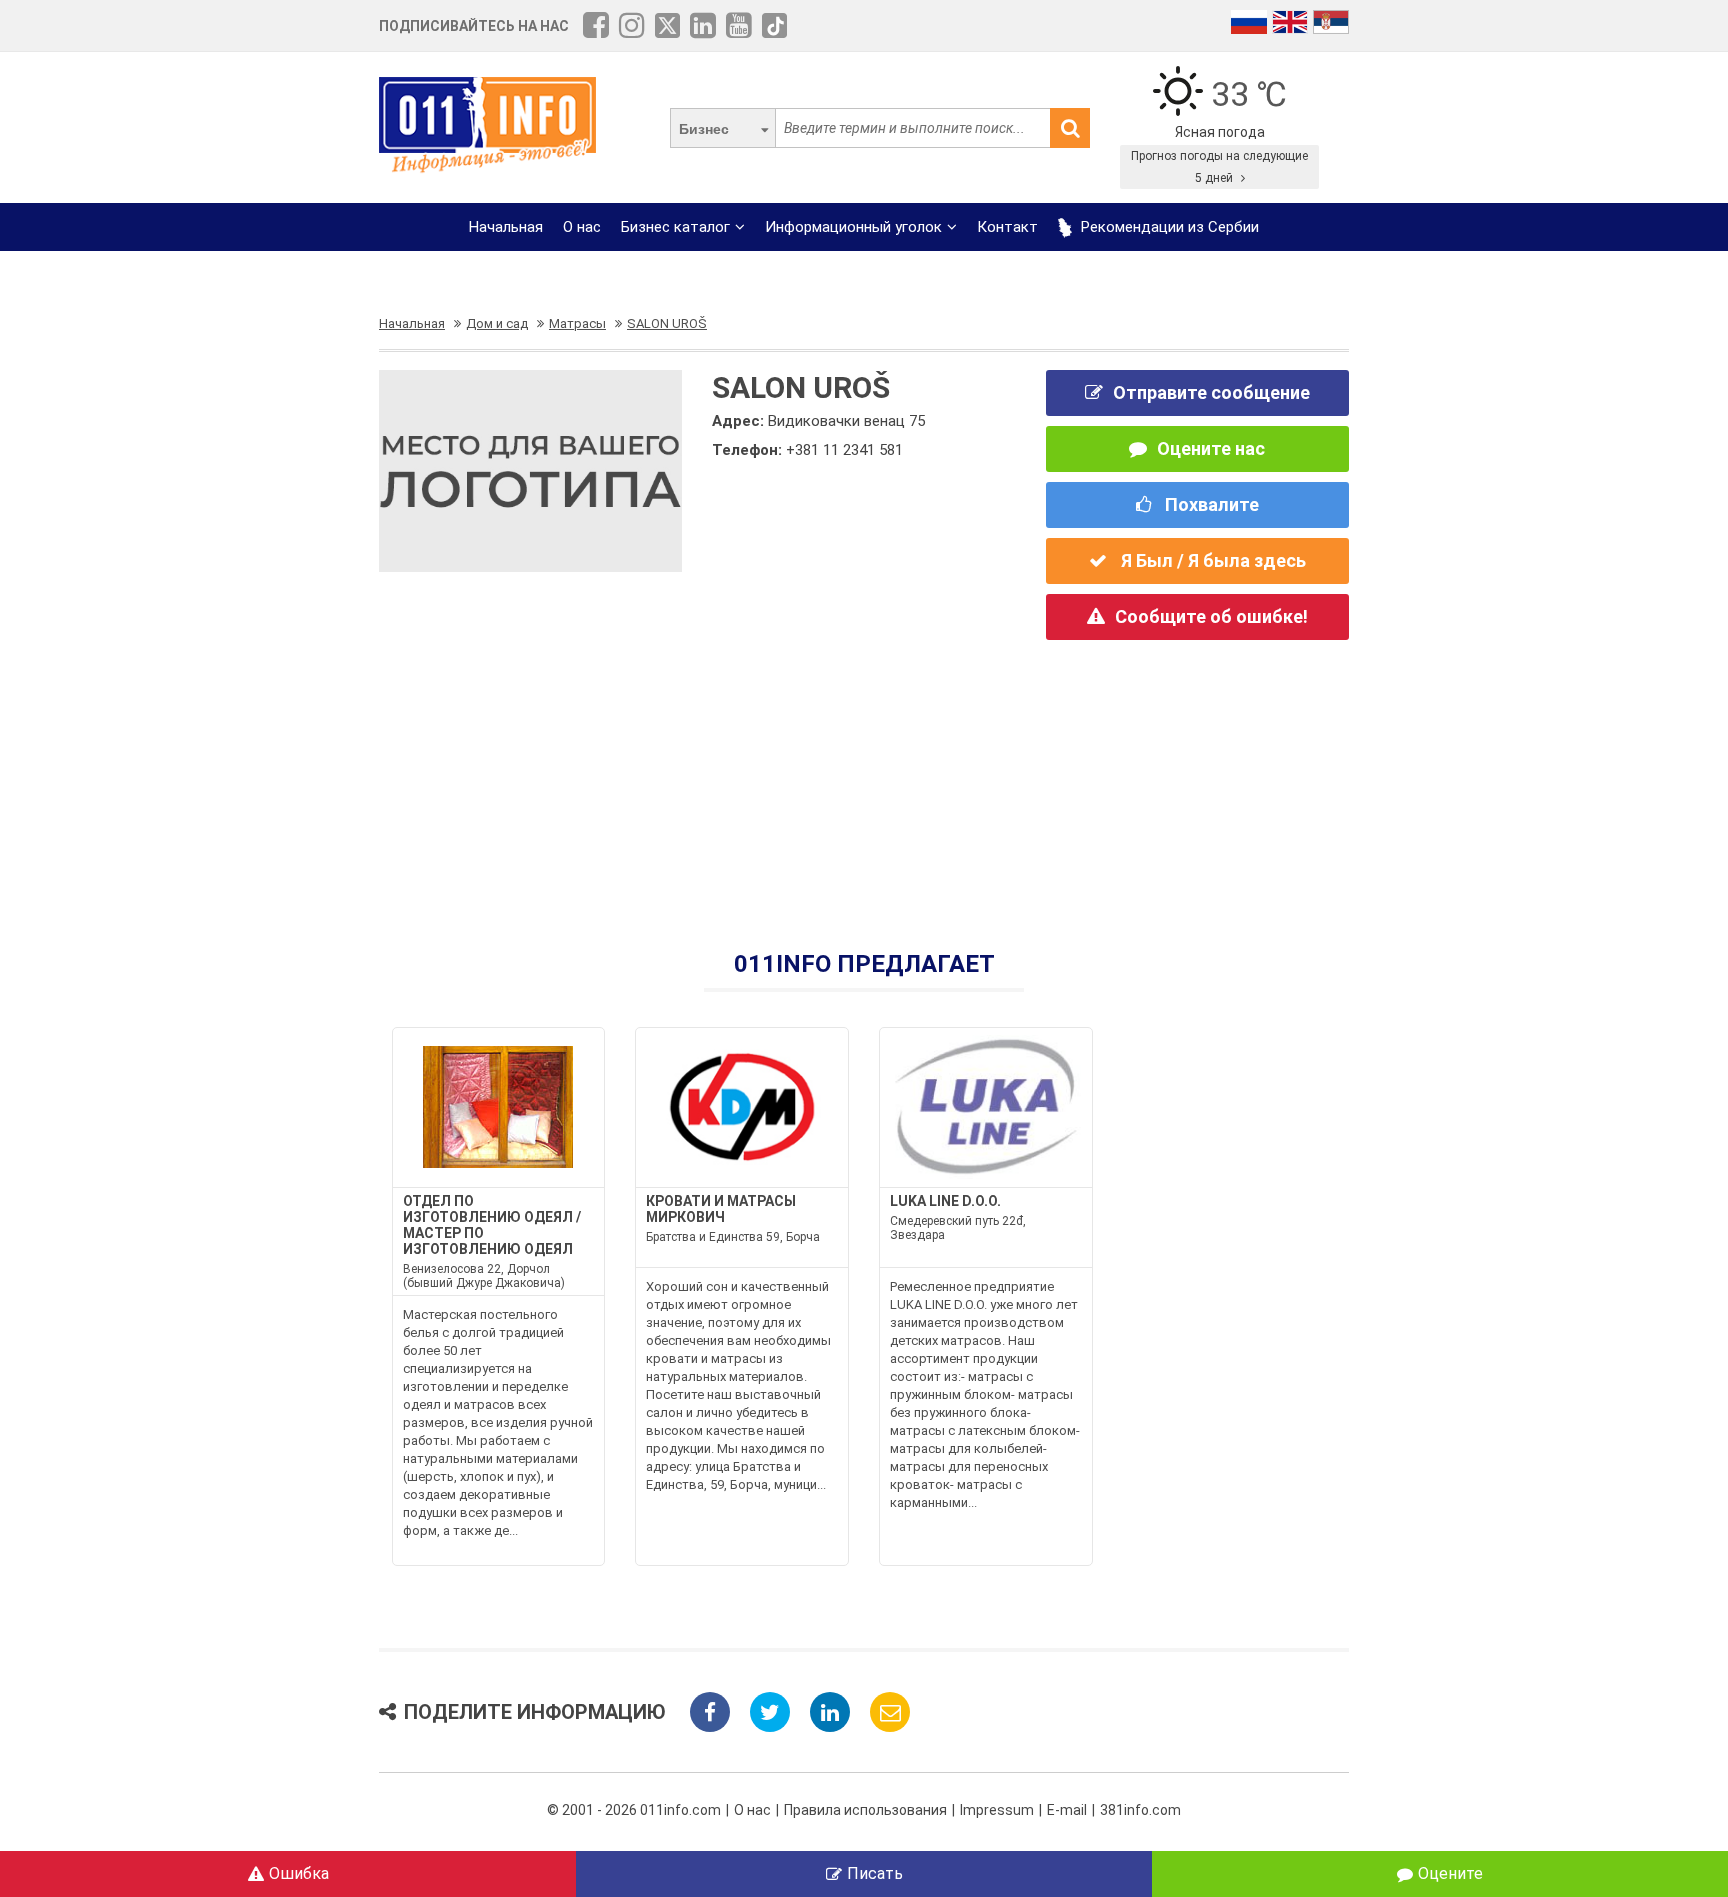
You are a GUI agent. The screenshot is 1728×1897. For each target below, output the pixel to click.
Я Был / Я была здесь (1211, 560)
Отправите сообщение (1211, 392)
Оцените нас (1211, 448)
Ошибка (299, 1873)
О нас (582, 227)
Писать (875, 1873)
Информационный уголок (853, 227)
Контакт (1007, 227)
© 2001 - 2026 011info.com (634, 1810)
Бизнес (704, 129)
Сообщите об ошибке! (1211, 616)
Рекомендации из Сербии (1168, 227)
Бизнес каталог (675, 227)
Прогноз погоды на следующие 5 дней (1219, 167)
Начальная (506, 227)
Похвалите (1210, 504)
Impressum (997, 1810)
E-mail (1067, 1810)
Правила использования (865, 1810)
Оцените (1450, 1873)
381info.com (1140, 1810)
